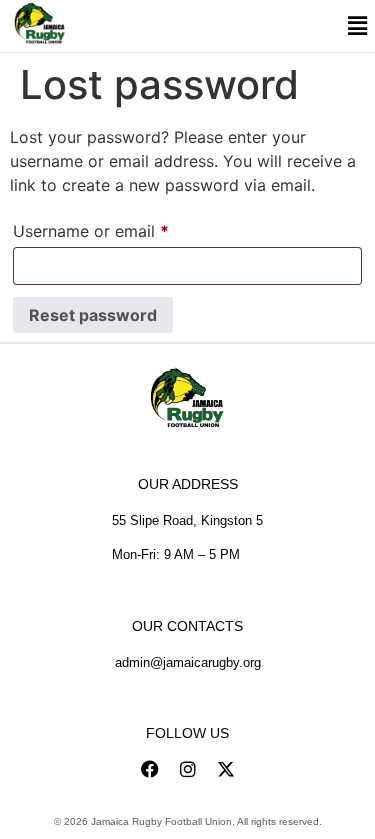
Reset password (93, 315)
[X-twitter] (226, 769)
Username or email (124, 228)
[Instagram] (188, 769)
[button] (357, 26)
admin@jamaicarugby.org (188, 662)
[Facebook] (150, 769)
